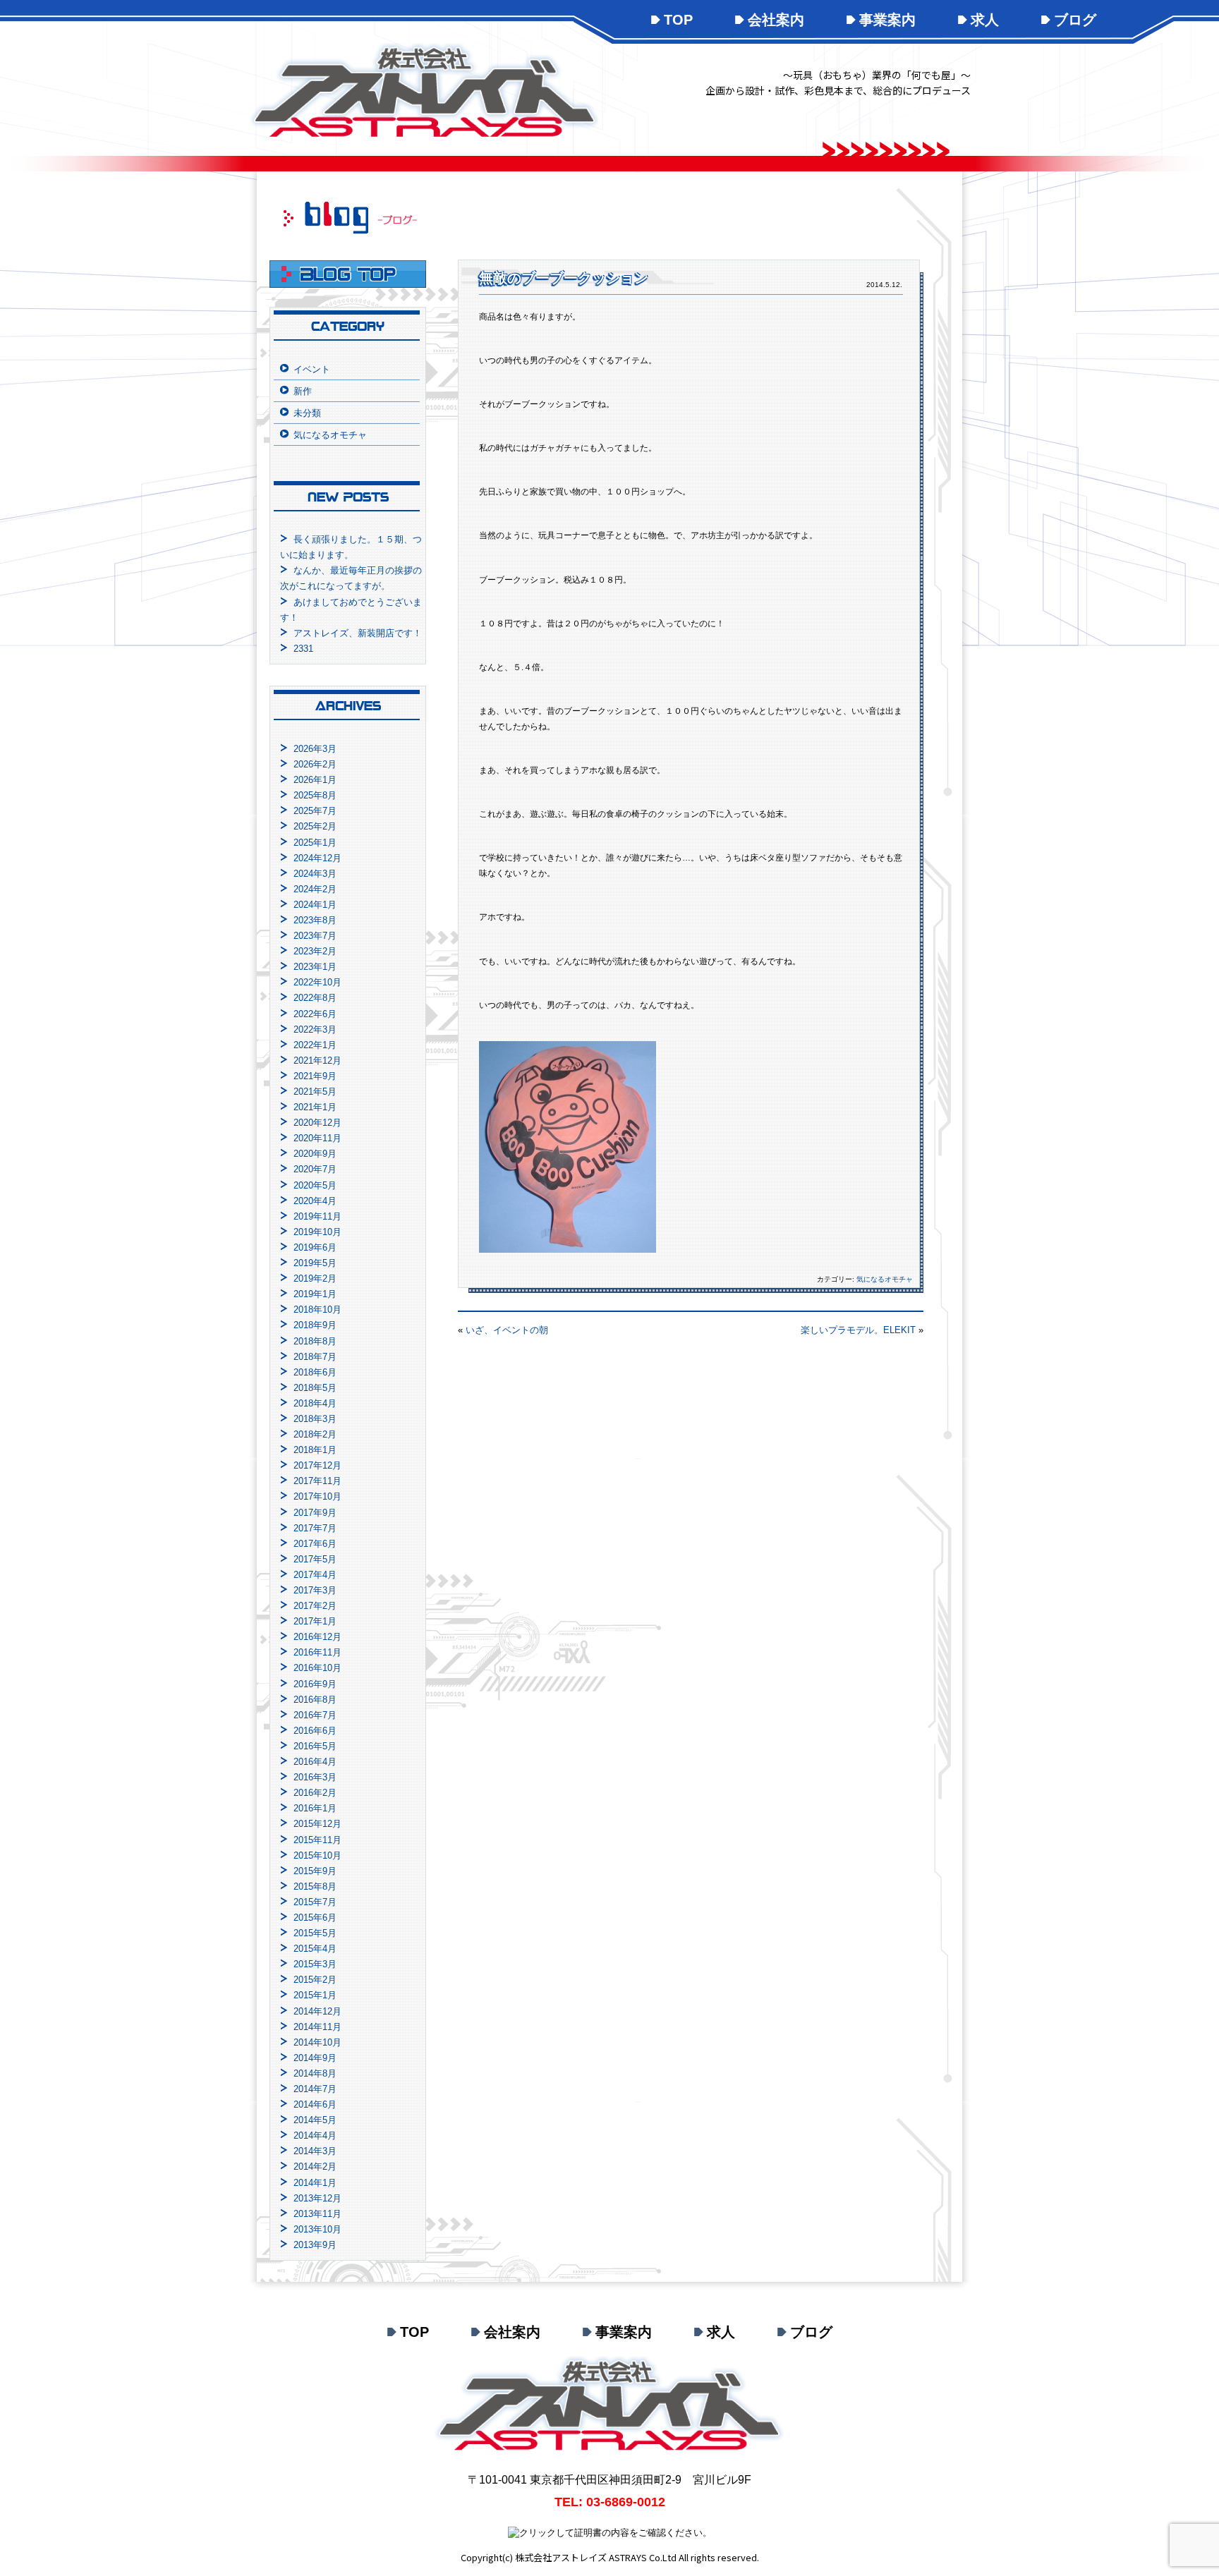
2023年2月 (315, 951)
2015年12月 (317, 1824)
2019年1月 (315, 1294)
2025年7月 (315, 811)
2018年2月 (315, 1434)
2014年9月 (315, 2058)
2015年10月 (317, 1855)
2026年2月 (315, 764)
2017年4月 (315, 1575)
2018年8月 (315, 1341)
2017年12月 (317, 1465)
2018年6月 (315, 1372)
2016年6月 (315, 1731)
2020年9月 (315, 1154)
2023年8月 (315, 920)
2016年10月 (317, 1668)
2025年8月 (315, 795)
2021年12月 (317, 1061)
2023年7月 (315, 936)
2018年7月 (315, 1357)
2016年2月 (315, 1793)
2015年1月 (315, 1995)
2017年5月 (315, 1559)
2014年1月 (315, 2183)
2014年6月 (315, 2104)
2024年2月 (315, 889)
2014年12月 (317, 2011)
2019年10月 (317, 1232)
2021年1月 (315, 1107)
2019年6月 (315, 1247)
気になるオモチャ (885, 1279)
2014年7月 (315, 2089)
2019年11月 (317, 1216)
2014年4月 (315, 2135)
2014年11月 (317, 2027)
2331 (303, 649)
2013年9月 (315, 2245)
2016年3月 (315, 1777)
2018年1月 (315, 1450)
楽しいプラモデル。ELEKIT (858, 1330)
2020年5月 (315, 1185)
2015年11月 (317, 1840)
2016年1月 (315, 1808)
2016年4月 (315, 1762)
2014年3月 (315, 2151)
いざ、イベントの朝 (507, 1330)
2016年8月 (315, 1700)
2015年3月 (315, 1964)
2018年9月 (315, 1325)
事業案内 (887, 20)
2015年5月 (315, 1933)
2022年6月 (315, 1014)
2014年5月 (315, 2120)
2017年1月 (315, 1621)
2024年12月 (317, 858)
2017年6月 (315, 1544)
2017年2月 (315, 1606)
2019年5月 (315, 1263)
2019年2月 (315, 1278)
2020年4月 (315, 1201)
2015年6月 (315, 1918)
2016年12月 (317, 1637)
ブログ (1075, 20)
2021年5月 (315, 1092)
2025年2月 (315, 826)
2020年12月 (317, 1123)
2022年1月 (315, 1045)
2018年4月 (315, 1403)
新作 (303, 391)
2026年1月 (315, 780)
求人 (985, 20)
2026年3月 (315, 749)
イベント (312, 369)
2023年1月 (315, 967)
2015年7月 (315, 1902)
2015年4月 (315, 1949)
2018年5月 (315, 1388)
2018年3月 (315, 1419)
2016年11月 (317, 1652)
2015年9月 (315, 1871)
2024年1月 (315, 905)
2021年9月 (315, 1076)
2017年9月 (315, 1513)
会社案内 (776, 20)
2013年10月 (317, 2229)
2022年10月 (317, 982)
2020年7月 (315, 1169)
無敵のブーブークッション (564, 278)
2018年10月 (317, 1310)
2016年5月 (315, 1746)
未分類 (307, 413)
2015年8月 (315, 1887)
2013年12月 (317, 2198)
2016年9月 (315, 1684)
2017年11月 (317, 1481)
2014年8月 (315, 2073)
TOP (678, 20)
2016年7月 (315, 1715)
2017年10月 (317, 1496)
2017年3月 (315, 1590)
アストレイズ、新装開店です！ (358, 633)
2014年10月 (317, 2042)
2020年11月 (317, 1138)
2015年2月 (315, 1980)
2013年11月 (317, 2214)
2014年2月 (315, 2167)
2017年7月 (315, 1528)
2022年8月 (315, 998)
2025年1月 (315, 843)
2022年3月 (315, 1029)
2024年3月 (315, 874)
